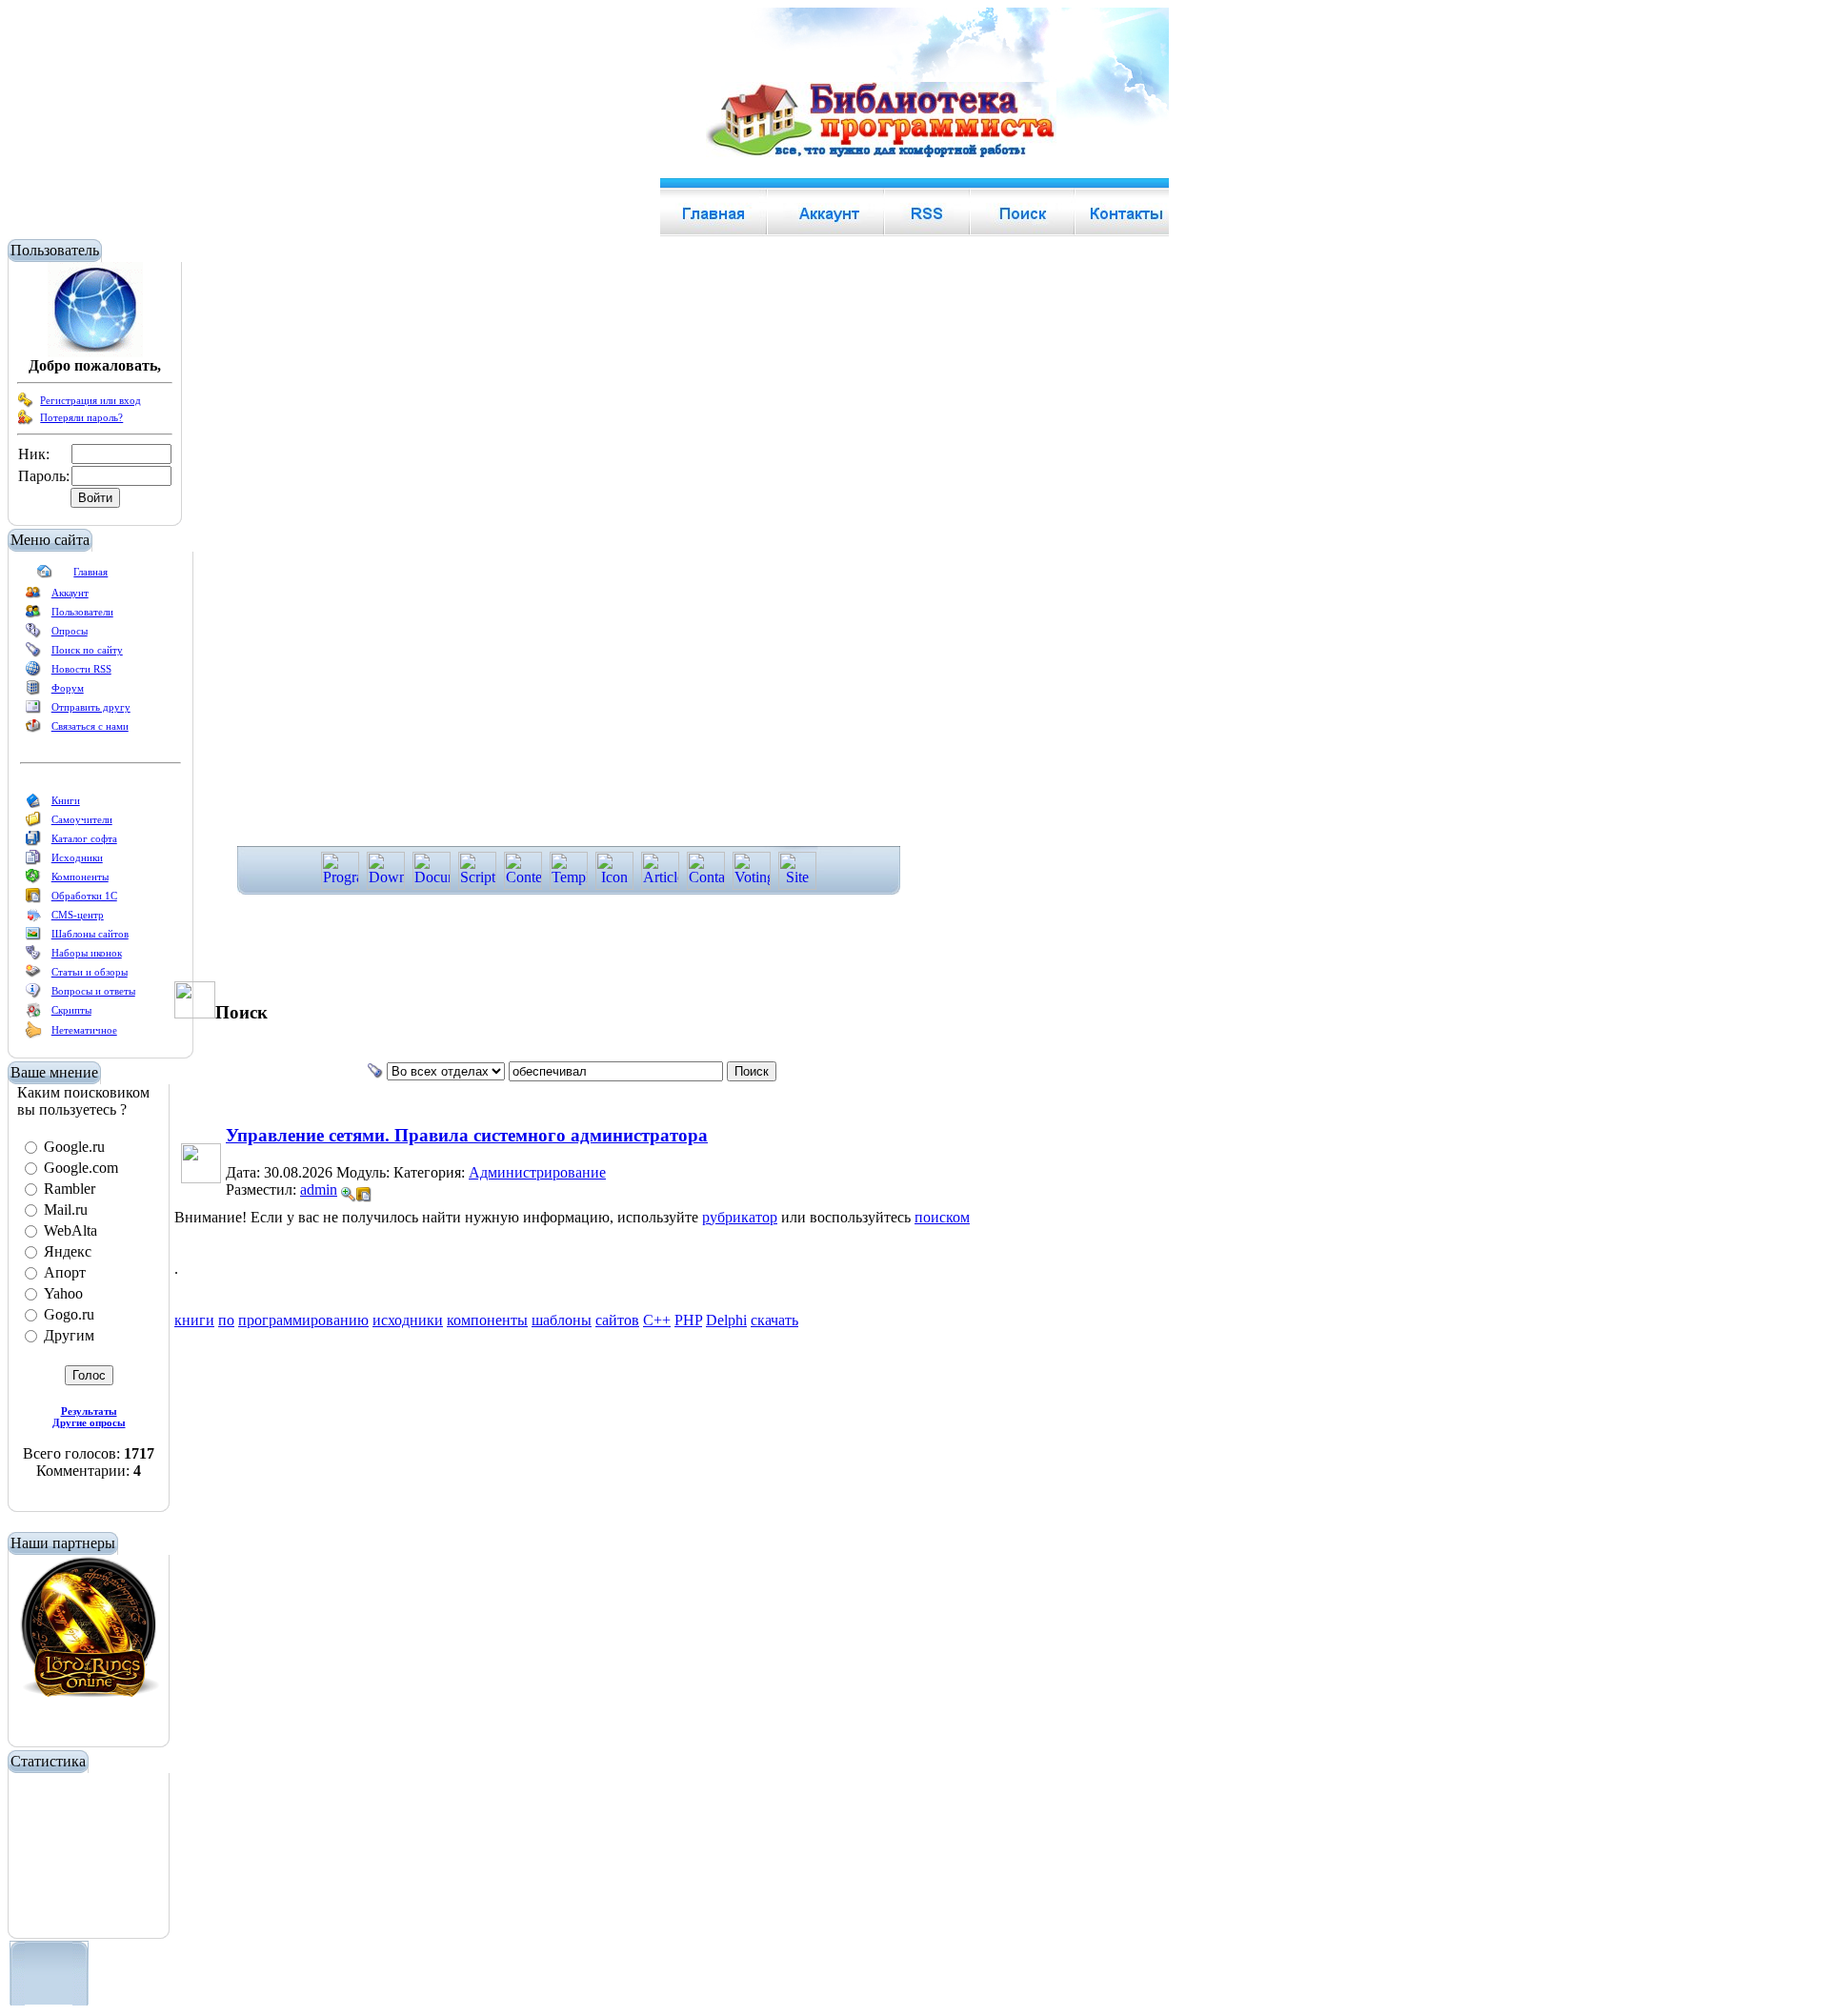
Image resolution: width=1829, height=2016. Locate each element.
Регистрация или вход (90, 400)
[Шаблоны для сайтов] (33, 937)
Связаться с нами (90, 726)
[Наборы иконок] (33, 957)
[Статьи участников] (33, 1035)
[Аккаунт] (33, 596)
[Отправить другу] (33, 711)
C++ (657, 1320)
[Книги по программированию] (33, 804)
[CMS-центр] (33, 918)
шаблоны (562, 1320)
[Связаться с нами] (33, 730)
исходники (408, 1320)
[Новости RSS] (33, 673)
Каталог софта (84, 838)
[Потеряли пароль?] (26, 421)
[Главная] (45, 575)
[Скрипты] (33, 1014)
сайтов (617, 1320)
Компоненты (80, 877)
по (226, 1320)
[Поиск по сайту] (33, 654)
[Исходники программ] (33, 861)
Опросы (70, 631)
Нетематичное (84, 1030)
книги (194, 1320)
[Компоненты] (33, 880)
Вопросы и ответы (93, 991)
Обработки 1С (84, 896)
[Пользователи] (33, 615)
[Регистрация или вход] (26, 404)
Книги (66, 800)
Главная (90, 572)
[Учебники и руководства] (33, 823)
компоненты (487, 1320)
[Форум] (33, 692)
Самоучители (82, 819)
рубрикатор (740, 1217)
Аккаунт (70, 593)
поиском (942, 1217)
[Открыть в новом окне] (364, 1189)
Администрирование (537, 1172)
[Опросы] (33, 635)
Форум (68, 688)
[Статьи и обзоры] (33, 976)
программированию (303, 1320)
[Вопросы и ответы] (33, 995)
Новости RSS (81, 669)
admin (319, 1189)
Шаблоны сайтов (90, 934)
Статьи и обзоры (90, 972)
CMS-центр (78, 915)
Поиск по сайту (87, 650)
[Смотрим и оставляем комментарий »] (349, 1195)
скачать (774, 1320)
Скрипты (71, 1010)
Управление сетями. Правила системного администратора (467, 1135)
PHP (688, 1320)
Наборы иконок (87, 953)
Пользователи (82, 612)
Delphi (726, 1320)
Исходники (77, 857)
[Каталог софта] (33, 842)
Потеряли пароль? (81, 417)
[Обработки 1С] (33, 899)
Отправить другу (91, 707)
